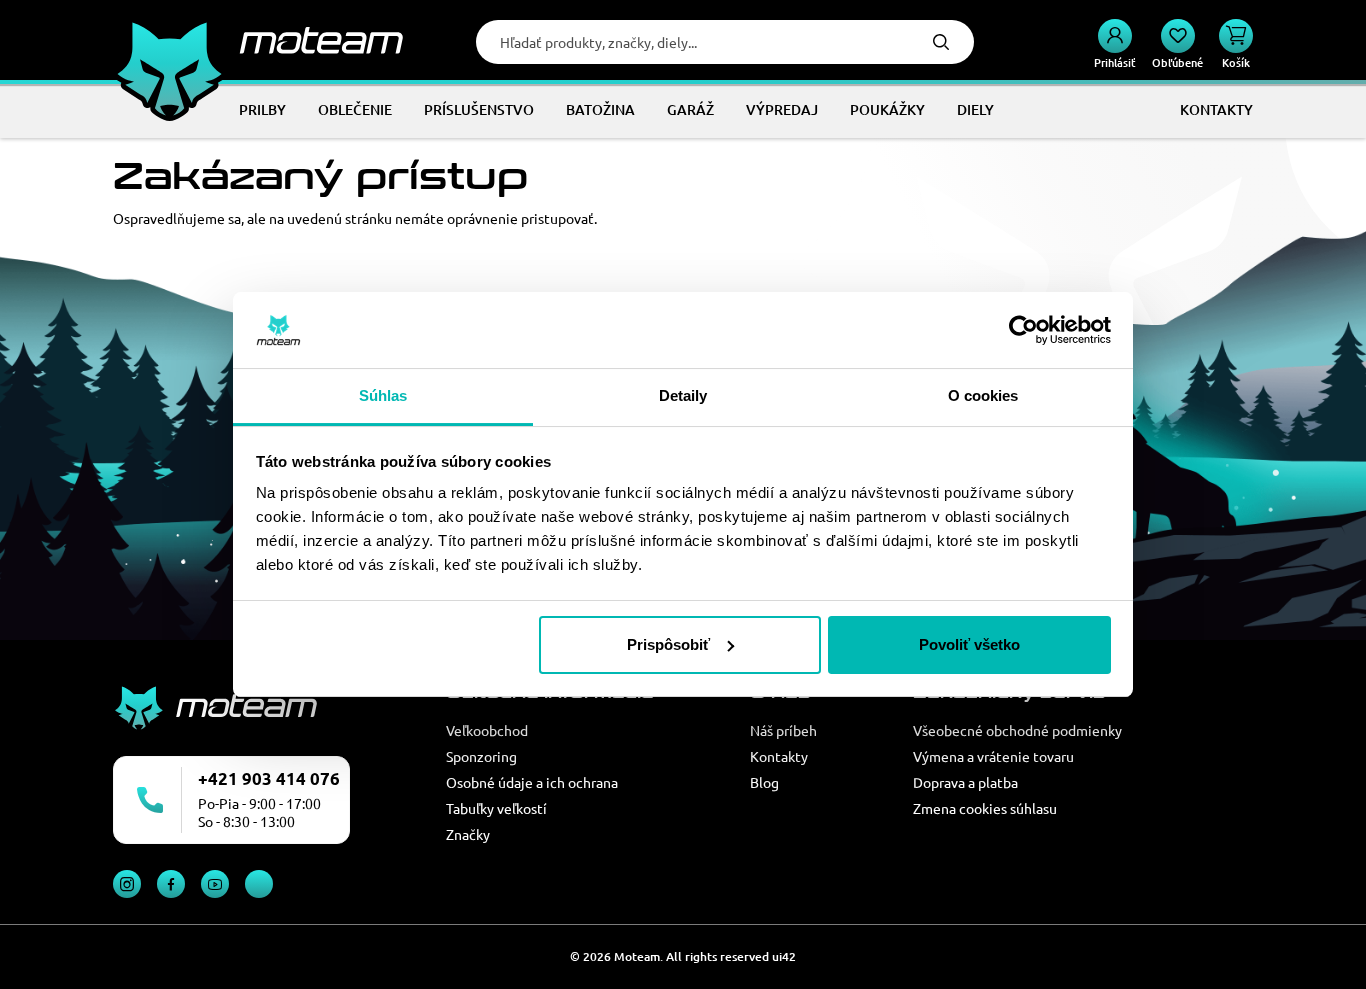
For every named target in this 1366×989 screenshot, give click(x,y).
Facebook (171, 884)
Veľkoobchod (487, 730)
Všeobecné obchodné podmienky (1017, 730)
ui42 (784, 956)
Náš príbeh (783, 730)
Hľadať (941, 42)
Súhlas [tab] (383, 395)
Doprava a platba (965, 782)
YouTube (215, 884)
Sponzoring (481, 756)
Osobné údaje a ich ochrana (532, 782)
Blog (764, 782)
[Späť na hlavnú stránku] (258, 40)
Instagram (127, 884)
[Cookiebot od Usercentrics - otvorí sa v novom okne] (1023, 330)
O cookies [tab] (983, 395)
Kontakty (779, 756)
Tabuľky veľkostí (496, 808)
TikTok (259, 884)
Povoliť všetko (969, 644)
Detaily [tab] (683, 395)
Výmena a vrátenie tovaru (993, 756)
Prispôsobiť (668, 644)
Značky (468, 834)
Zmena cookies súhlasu (985, 808)
